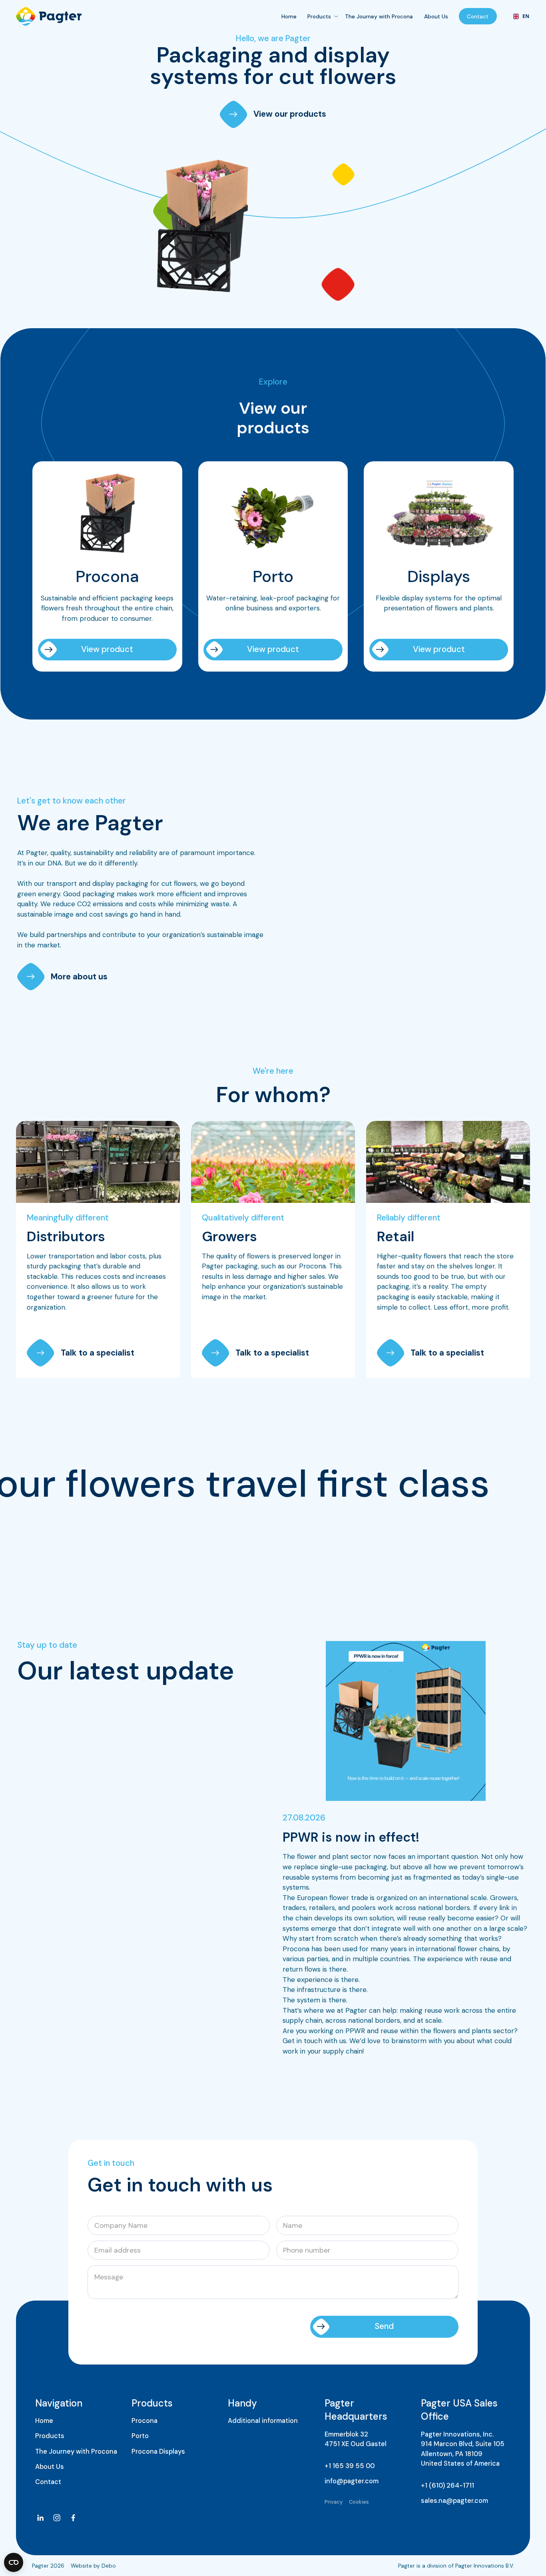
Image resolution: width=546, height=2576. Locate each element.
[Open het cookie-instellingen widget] (14, 2562)
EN (523, 16)
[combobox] (519, 16)
